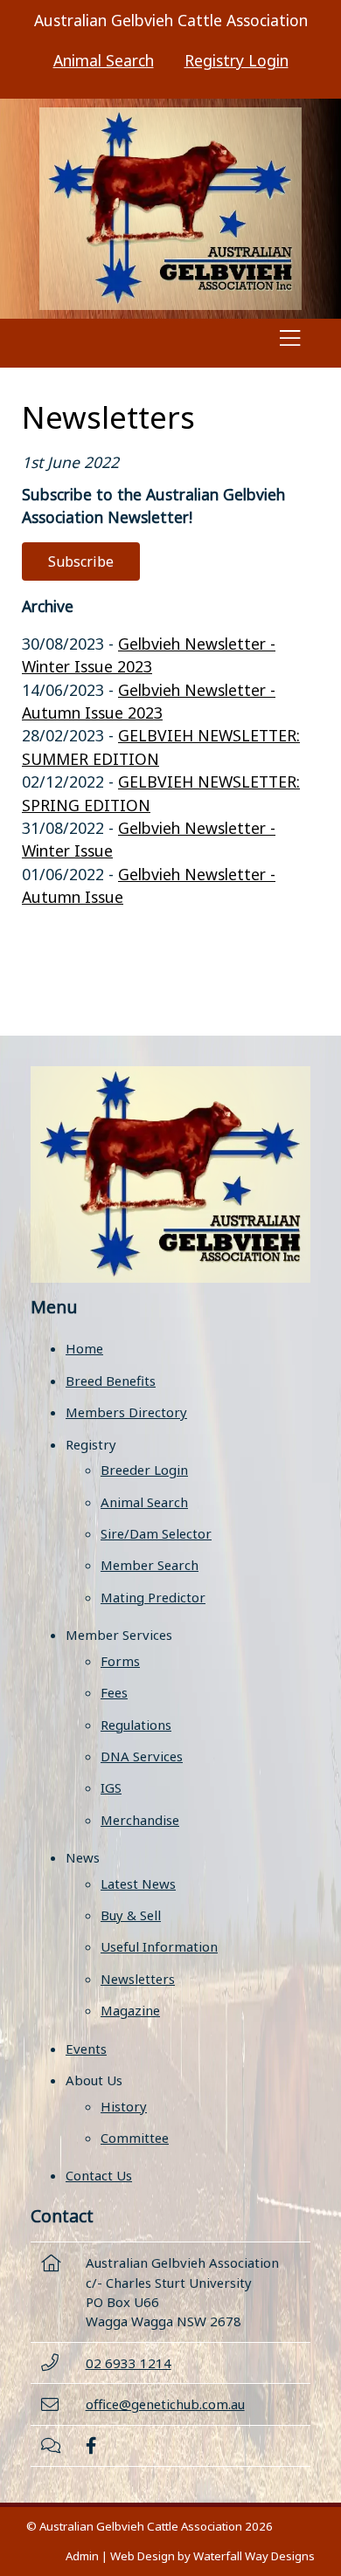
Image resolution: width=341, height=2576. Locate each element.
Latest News (138, 1884)
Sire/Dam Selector (156, 1533)
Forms (120, 1661)
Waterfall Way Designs (254, 2556)
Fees (114, 1692)
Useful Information (159, 1946)
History (124, 2106)
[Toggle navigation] (289, 343)
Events (86, 2049)
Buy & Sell (131, 1915)
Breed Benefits (111, 1381)
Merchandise (140, 1820)
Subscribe (81, 561)
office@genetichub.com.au (165, 2404)
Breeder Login (144, 1470)
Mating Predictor (153, 1597)
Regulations (136, 1725)
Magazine (130, 2010)
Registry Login (237, 60)
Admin (82, 2556)
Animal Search (104, 60)
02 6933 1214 (129, 2363)
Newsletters (138, 1979)
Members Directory (126, 1412)
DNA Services (142, 1756)
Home (84, 1348)
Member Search (150, 1565)
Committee (135, 2138)
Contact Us (99, 2175)
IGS (111, 1787)
